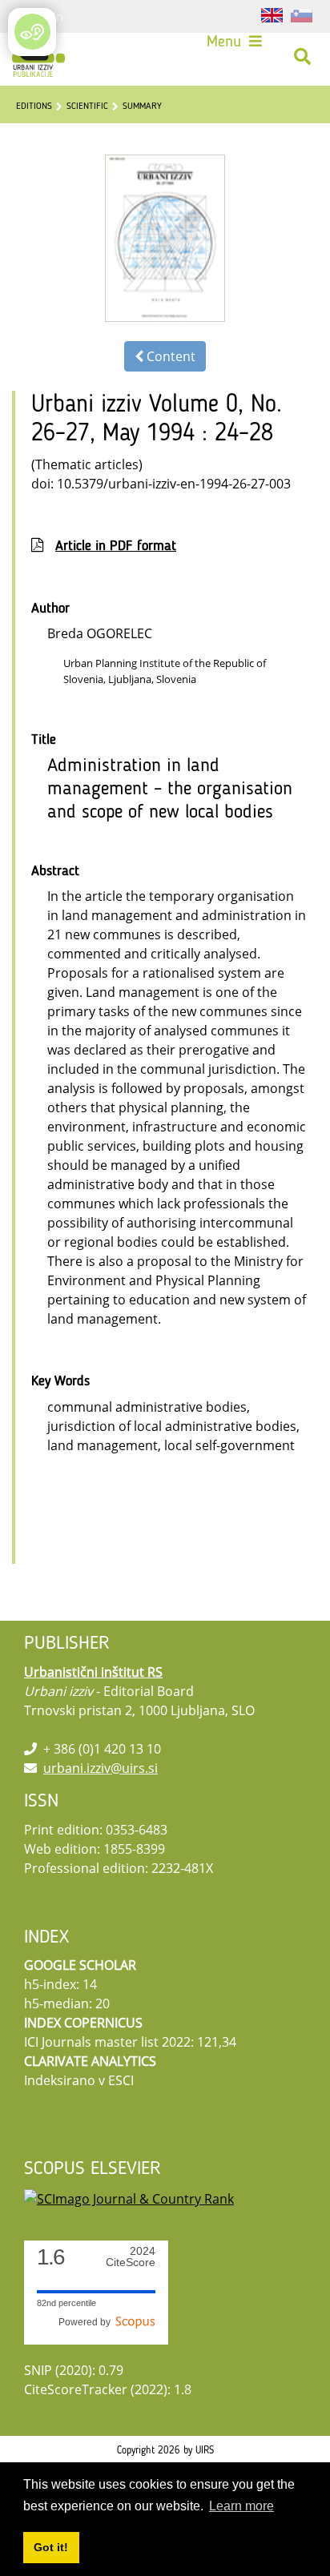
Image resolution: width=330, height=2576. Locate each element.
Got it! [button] (51, 2547)
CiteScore (131, 2257)
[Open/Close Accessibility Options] (32, 32)
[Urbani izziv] (38, 57)
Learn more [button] (241, 2506)
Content (169, 356)
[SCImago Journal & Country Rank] (129, 2197)
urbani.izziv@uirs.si (101, 1768)
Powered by (87, 2322)
